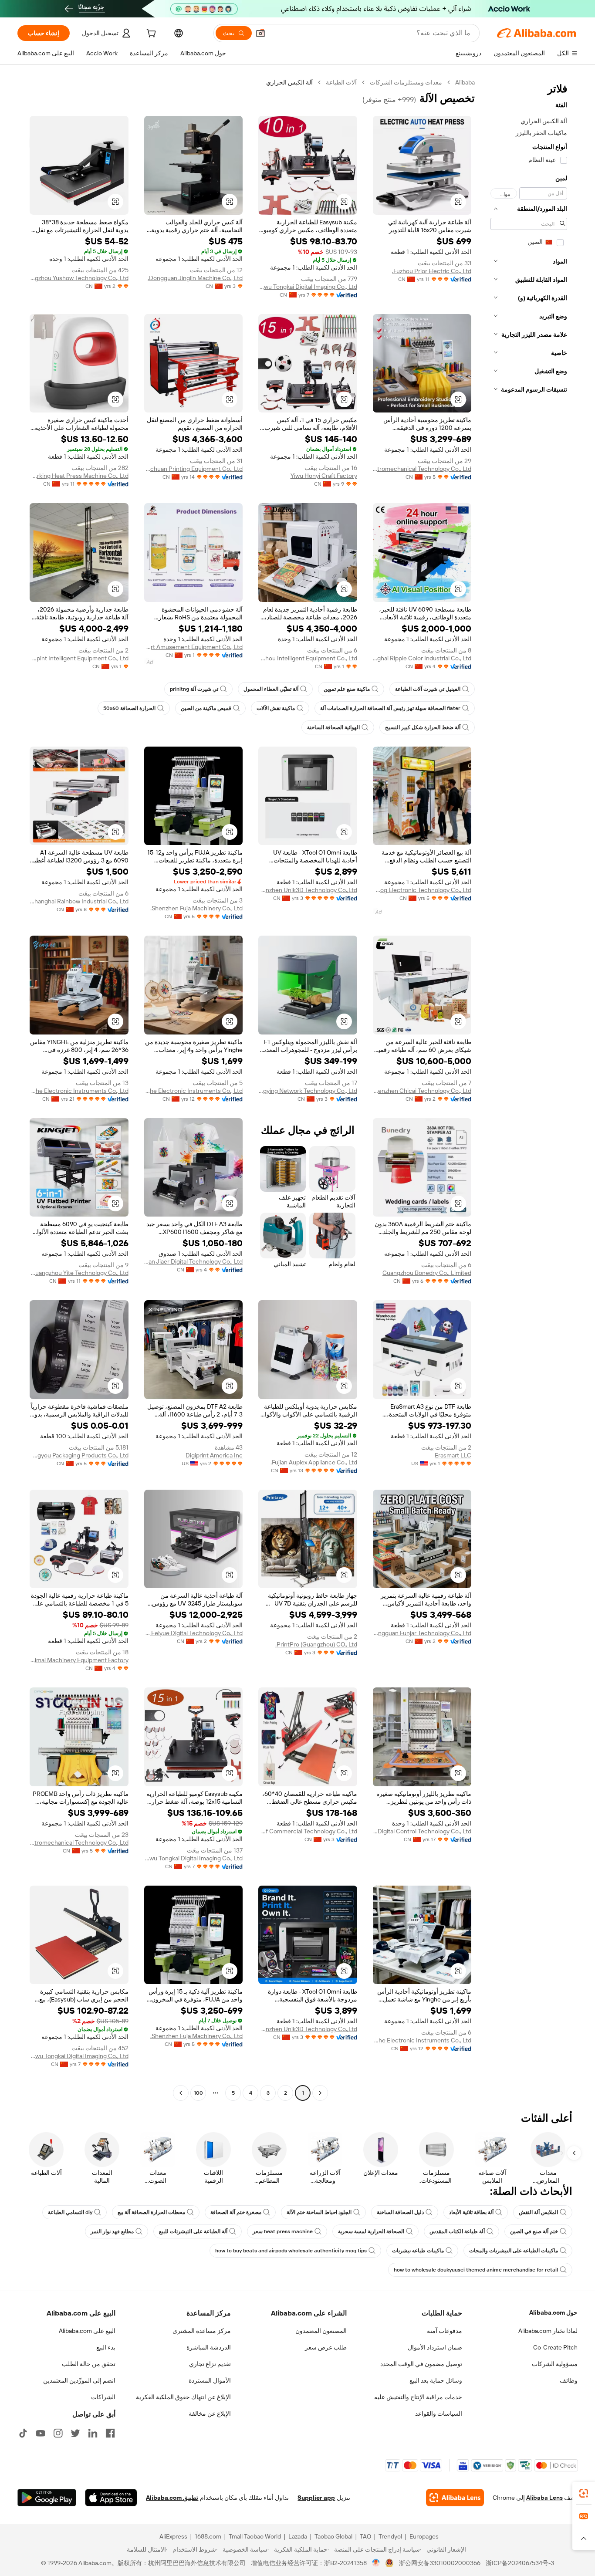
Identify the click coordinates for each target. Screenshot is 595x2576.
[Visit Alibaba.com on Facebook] (110, 2433)
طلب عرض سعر (326, 2347)
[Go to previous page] (320, 2093)
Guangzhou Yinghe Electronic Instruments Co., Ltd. (194, 1091)
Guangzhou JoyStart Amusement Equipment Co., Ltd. (194, 647)
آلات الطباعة (341, 82)
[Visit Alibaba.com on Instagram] (58, 2433)
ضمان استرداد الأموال (435, 2347)
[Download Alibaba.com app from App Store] (111, 2498)
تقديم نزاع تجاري (210, 2364)
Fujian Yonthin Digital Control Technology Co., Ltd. (422, 1831)
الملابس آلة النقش (538, 2212)
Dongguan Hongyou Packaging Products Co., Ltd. (79, 1455)
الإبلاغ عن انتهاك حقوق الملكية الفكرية (183, 2397)
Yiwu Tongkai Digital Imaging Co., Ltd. (308, 287)
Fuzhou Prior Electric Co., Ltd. (432, 271)
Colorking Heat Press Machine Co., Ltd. (79, 476)
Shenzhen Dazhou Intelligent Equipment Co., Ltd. (308, 658)
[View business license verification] (376, 2563)
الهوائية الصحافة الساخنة (333, 727)
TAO (365, 2536)
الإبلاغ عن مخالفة (210, 2414)
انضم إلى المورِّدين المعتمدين (79, 2380)
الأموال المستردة (210, 2380)
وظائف (569, 2380)
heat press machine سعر (283, 2231)
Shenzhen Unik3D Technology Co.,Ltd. (308, 890)
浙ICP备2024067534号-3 (520, 2563)
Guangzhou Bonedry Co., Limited (427, 1273)
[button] (260, 33)
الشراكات (103, 2397)
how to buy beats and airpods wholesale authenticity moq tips (291, 2251)
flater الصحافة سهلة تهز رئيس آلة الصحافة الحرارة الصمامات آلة (390, 708)
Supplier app (316, 2498)
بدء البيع (106, 2347)
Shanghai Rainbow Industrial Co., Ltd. (79, 901)
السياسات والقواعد (439, 2414)
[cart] (150, 34)
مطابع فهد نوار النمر (112, 2231)
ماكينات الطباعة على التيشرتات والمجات (514, 2251)
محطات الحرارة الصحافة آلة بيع (151, 2212)
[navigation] (529, 1089)
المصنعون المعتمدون (321, 2331)
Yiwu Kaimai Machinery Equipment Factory (79, 1660)
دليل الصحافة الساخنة (400, 2212)
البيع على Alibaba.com (87, 2331)
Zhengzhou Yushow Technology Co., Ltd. (79, 278)
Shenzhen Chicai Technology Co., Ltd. (422, 1091)
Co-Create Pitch (555, 2347)
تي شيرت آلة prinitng (194, 689)
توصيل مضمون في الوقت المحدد (421, 2364)
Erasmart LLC (453, 1455)
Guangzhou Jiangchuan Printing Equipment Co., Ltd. (194, 469)
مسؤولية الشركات (555, 2364)
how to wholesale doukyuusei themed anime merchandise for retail (476, 2270)
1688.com (208, 2536)
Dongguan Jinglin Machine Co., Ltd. (195, 278)
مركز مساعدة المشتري (202, 2331)
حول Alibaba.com (553, 2312)
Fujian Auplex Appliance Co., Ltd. (314, 1462)
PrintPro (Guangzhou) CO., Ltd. (316, 1644)
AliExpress (173, 2536)
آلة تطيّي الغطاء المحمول (271, 689)
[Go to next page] (181, 2093)
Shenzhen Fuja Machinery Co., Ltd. (196, 908)
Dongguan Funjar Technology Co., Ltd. (422, 1633)
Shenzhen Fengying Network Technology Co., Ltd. (308, 1091)
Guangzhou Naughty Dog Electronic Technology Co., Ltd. (422, 890)
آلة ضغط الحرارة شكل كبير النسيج (423, 727)
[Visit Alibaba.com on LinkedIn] (93, 2433)
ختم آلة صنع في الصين (534, 2231)
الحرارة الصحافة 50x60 (129, 708)
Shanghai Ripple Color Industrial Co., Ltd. (422, 658)
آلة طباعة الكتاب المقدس (457, 2231)
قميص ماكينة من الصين (206, 708)
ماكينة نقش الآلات (276, 708)
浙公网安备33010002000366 (440, 2563)
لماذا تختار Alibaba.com (548, 2331)
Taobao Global (333, 2536)
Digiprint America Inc (214, 1455)
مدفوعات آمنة (445, 2331)
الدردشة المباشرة (209, 2347)
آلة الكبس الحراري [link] (289, 82)
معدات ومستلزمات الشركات (406, 82)
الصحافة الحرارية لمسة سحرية (371, 2231)
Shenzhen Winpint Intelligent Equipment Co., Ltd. (79, 658)
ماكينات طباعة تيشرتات (418, 2251)
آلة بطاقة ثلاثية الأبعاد (471, 2212)
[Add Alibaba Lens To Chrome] (455, 2498)
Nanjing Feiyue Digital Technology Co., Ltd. (194, 1633)
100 (198, 2093)
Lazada (298, 2536)
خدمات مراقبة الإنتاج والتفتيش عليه (418, 2397)
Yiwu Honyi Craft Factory (324, 476)
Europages (424, 2536)
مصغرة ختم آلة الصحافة (236, 2212)
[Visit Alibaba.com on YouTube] (41, 2433)
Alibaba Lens (544, 2498)
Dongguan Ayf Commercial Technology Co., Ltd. (308, 1831)
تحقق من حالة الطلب (89, 2364)
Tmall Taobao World (255, 2536)
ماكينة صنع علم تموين (347, 689)
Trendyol (390, 2536)
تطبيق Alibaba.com (172, 2498)
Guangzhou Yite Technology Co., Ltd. (79, 1273)
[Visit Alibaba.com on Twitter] (75, 2433)
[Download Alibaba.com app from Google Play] (47, 2498)
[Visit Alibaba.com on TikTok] (23, 2433)
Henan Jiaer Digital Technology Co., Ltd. (194, 1261)
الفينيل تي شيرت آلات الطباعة (428, 689)
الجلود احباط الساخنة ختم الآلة (319, 2212)
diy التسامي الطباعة (70, 2212)
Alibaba (465, 82)
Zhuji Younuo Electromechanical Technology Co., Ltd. (422, 469)
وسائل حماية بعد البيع (436, 2380)
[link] (584, 2493)
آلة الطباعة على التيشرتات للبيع (193, 2231)
